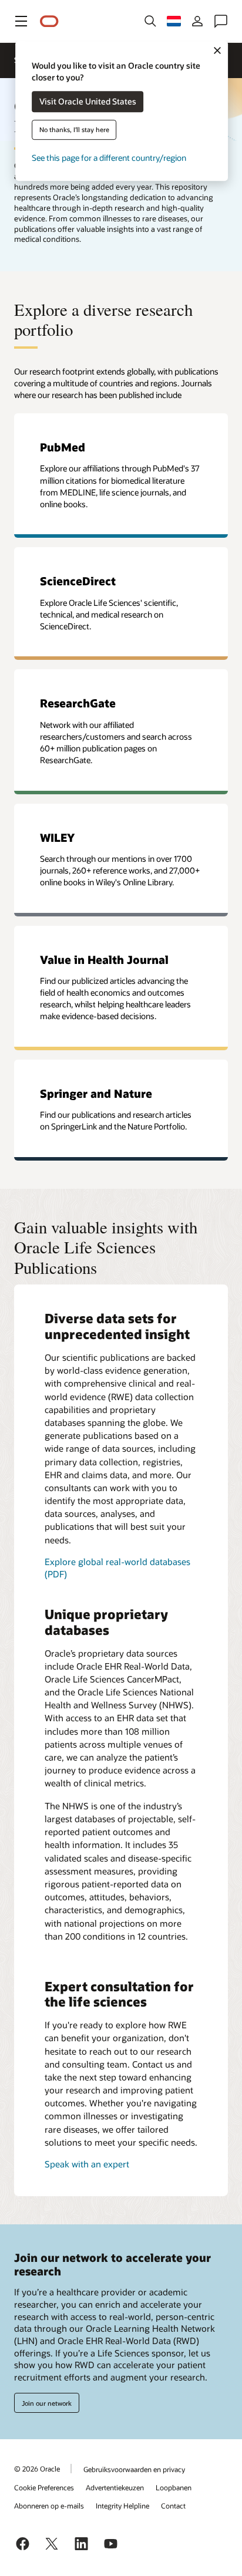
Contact (173, 2506)
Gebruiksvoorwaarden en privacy (134, 2469)
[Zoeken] (150, 21)
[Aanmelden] (197, 21)
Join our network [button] (47, 2403)
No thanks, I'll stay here (74, 130)
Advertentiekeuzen (115, 2487)
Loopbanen (174, 2487)
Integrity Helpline (122, 2506)
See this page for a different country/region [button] (109, 158)
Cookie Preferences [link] (44, 2487)
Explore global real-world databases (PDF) (117, 1568)
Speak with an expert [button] (87, 2164)
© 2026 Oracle (37, 2469)
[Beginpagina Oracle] (49, 21)
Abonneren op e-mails (49, 2506)
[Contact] (221, 21)
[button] (21, 21)
